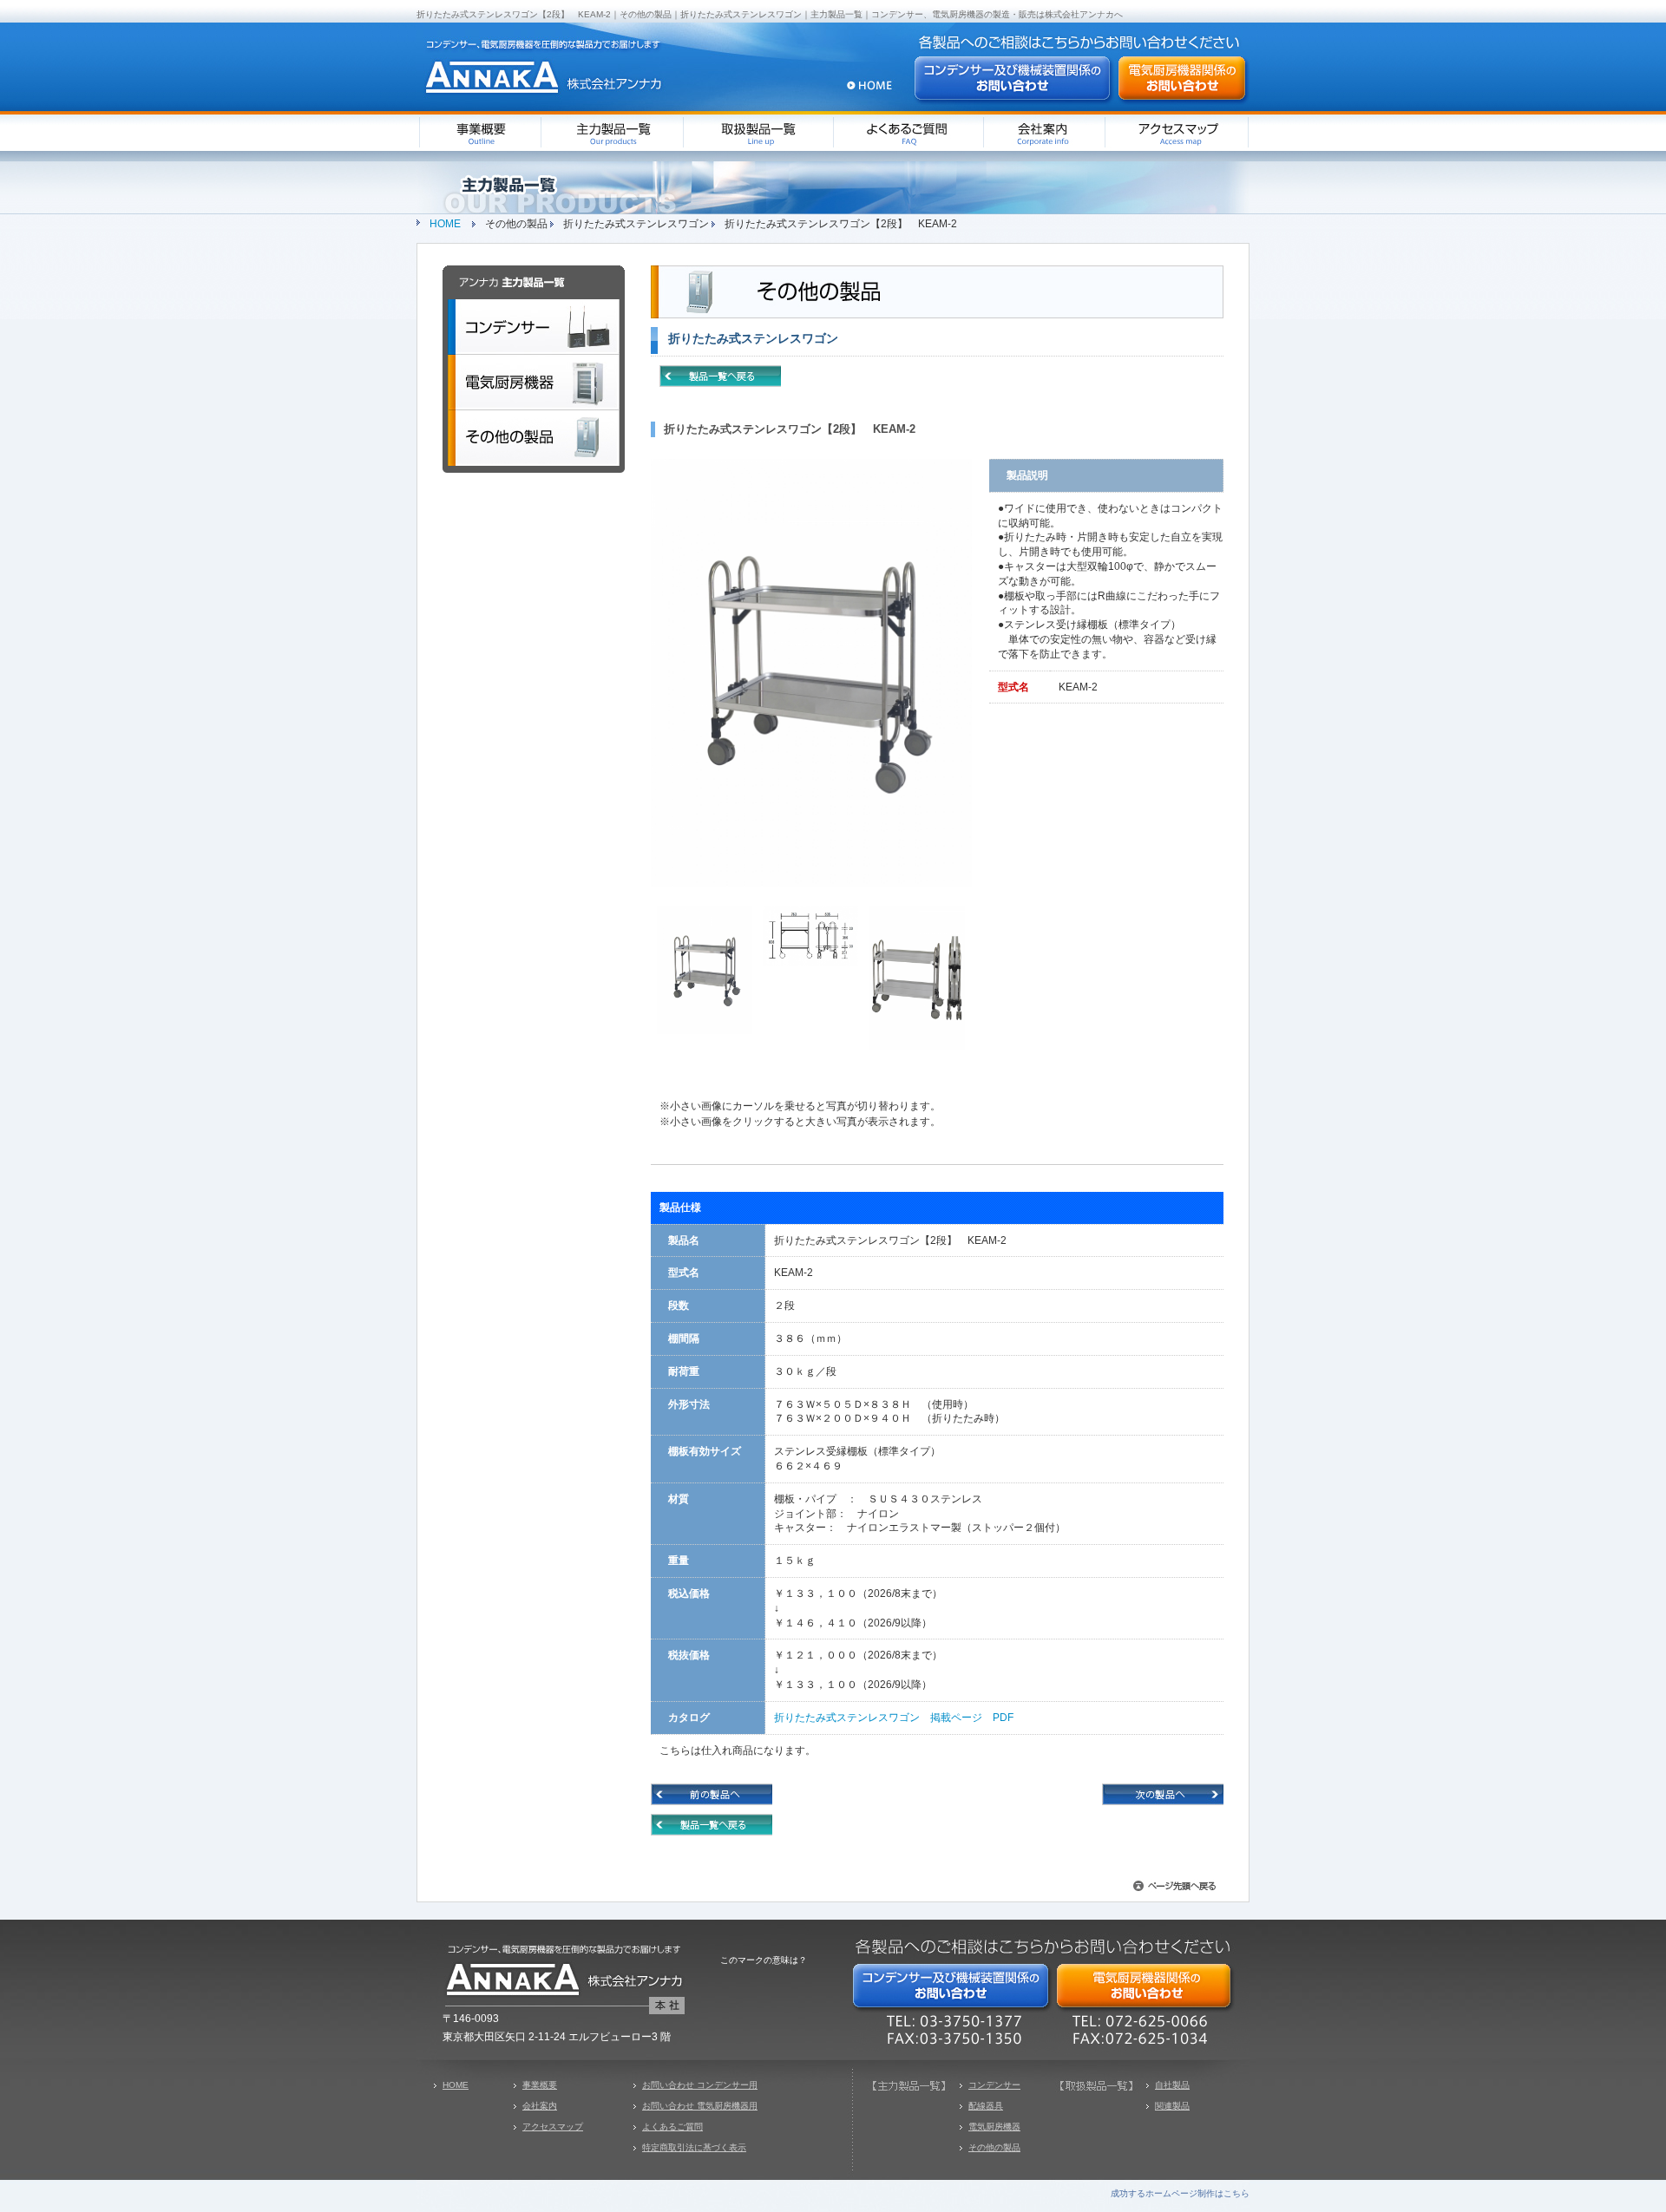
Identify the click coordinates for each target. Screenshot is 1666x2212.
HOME (445, 224)
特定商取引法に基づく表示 (694, 2147)
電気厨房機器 (994, 2127)
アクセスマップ (553, 2127)
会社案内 (540, 2106)
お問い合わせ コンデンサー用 (700, 2085)
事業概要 (540, 2085)
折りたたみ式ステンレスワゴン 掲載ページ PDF (894, 1718)
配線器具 (986, 2106)
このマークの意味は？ (764, 1960)
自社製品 (1172, 2085)
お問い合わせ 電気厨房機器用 (700, 2106)
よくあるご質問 (672, 2127)
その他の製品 (994, 2147)
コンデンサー (994, 2085)
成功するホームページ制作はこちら (1180, 2193)
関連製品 (1172, 2106)
